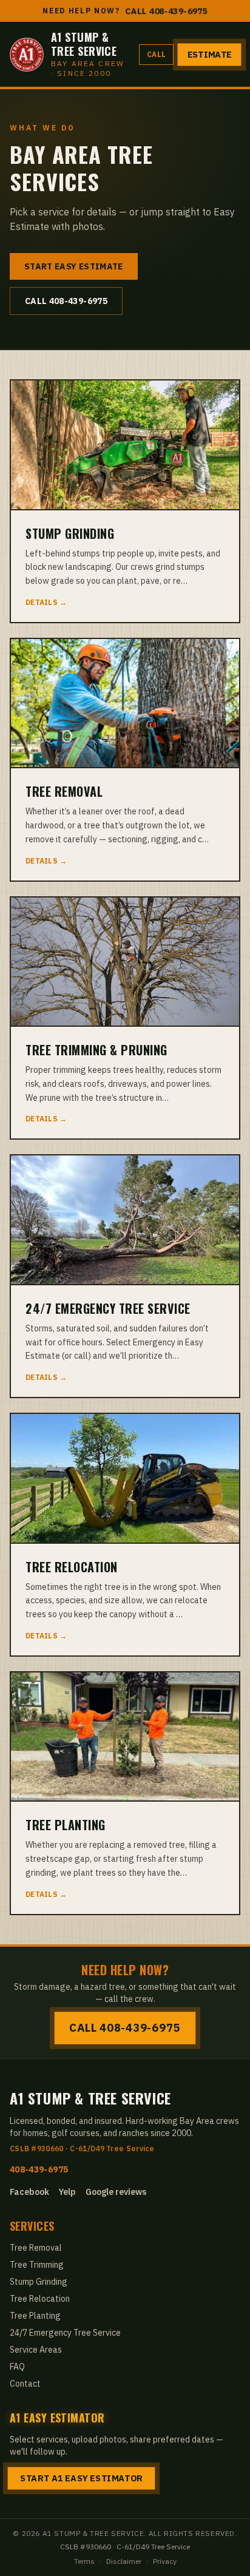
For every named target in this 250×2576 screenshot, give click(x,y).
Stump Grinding (39, 2282)
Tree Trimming (37, 2265)
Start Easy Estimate (74, 266)
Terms (84, 2561)
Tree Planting (35, 2316)
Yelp (67, 2192)
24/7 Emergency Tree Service (65, 2333)
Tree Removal (36, 2248)
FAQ (17, 2367)
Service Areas (36, 2350)
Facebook (29, 2192)
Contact (25, 2384)
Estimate (209, 55)
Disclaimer (124, 2561)
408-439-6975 (39, 2170)
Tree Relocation (40, 2299)
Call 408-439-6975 (166, 11)
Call (156, 54)
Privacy (165, 2561)
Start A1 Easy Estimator (81, 2478)
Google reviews (116, 2192)
